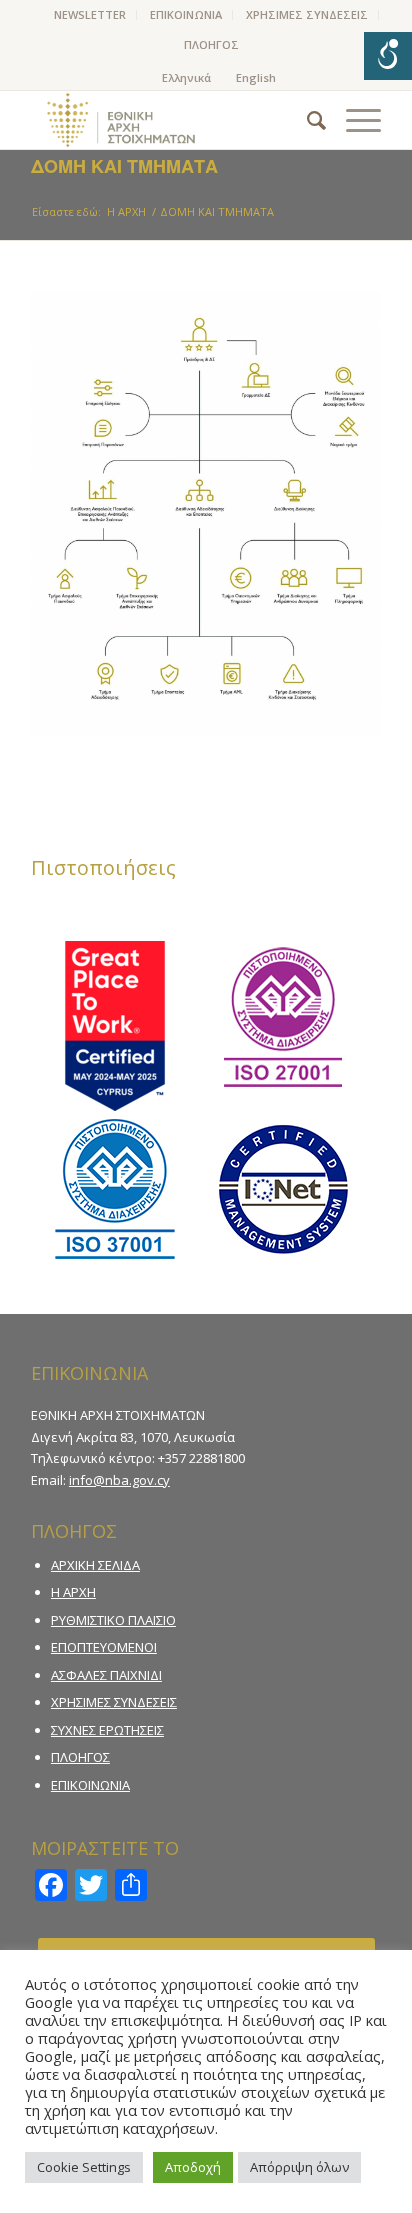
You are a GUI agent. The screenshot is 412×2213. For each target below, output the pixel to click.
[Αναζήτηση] (306, 120)
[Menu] (353, 120)
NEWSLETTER (90, 14)
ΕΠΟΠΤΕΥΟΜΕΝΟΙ (104, 1647)
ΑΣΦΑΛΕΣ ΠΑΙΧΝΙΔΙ (106, 1675)
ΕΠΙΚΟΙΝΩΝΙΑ (186, 14)
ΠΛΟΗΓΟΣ (211, 44)
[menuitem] (90, 15)
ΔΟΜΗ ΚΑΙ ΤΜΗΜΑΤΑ (124, 166)
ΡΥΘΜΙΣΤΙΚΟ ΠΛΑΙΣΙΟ (113, 1620)
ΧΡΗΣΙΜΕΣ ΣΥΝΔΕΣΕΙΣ (307, 14)
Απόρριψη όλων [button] (299, 2167)
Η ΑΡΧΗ (73, 1592)
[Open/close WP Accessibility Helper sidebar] (388, 56)
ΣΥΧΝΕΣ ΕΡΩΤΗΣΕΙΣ (107, 1730)
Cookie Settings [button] (84, 2167)
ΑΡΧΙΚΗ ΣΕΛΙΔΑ (95, 1565)
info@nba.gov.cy (119, 1480)
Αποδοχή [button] (193, 2167)
